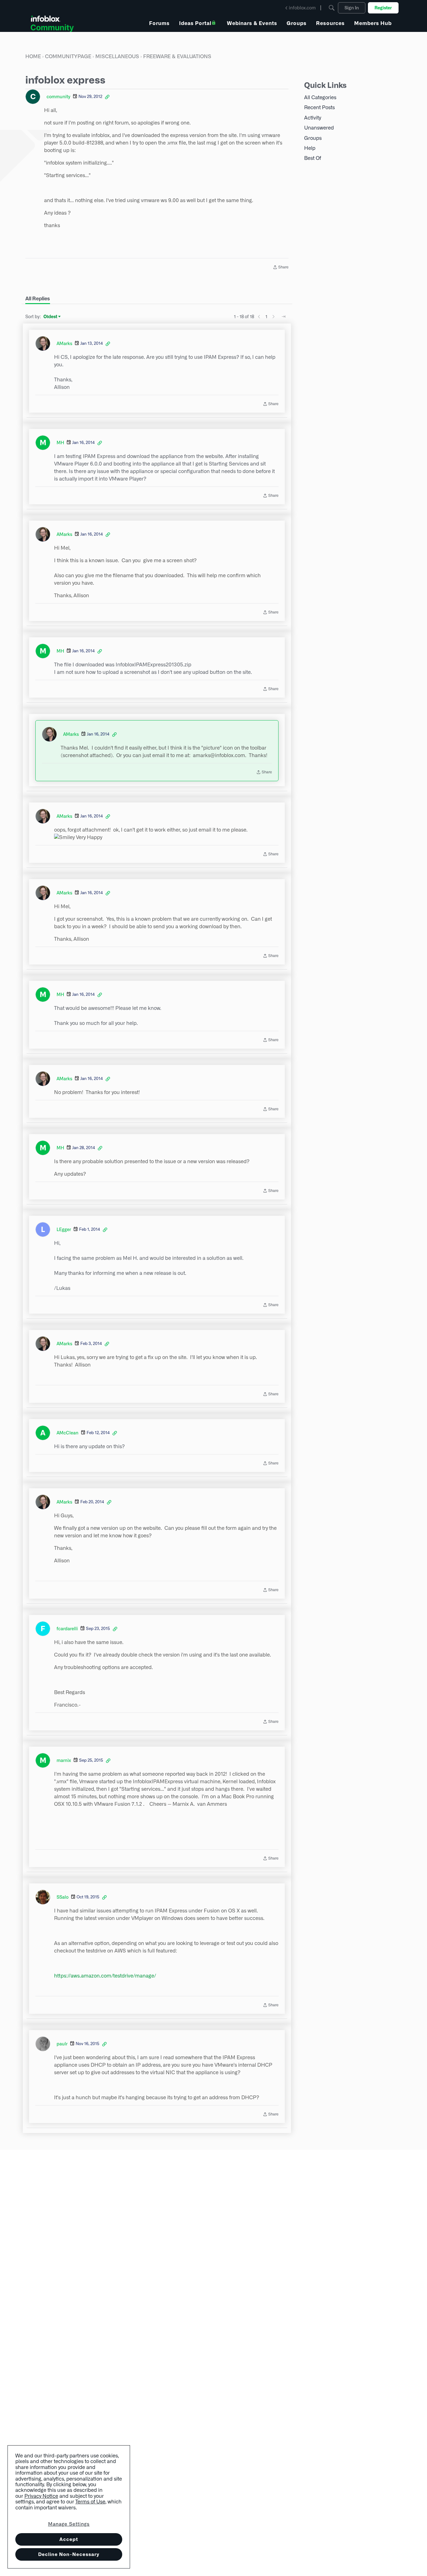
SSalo (63, 1897)
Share (281, 268)
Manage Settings (69, 2524)
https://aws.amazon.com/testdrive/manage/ (105, 1976)
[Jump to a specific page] (284, 317)
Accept (69, 2539)
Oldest (51, 317)
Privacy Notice (41, 2496)
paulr (62, 2044)
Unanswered (319, 128)
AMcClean (68, 1433)
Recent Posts (319, 107)
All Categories (320, 97)
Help (310, 148)
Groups (313, 138)
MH (60, 443)
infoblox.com (302, 8)
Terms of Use (90, 2502)
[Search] (332, 8)
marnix (64, 1760)
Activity (313, 118)
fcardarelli (67, 1629)
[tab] (38, 299)
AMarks (64, 344)
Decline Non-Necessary (69, 2554)
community (58, 97)
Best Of (313, 158)
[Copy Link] (107, 97)
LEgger (64, 1229)
